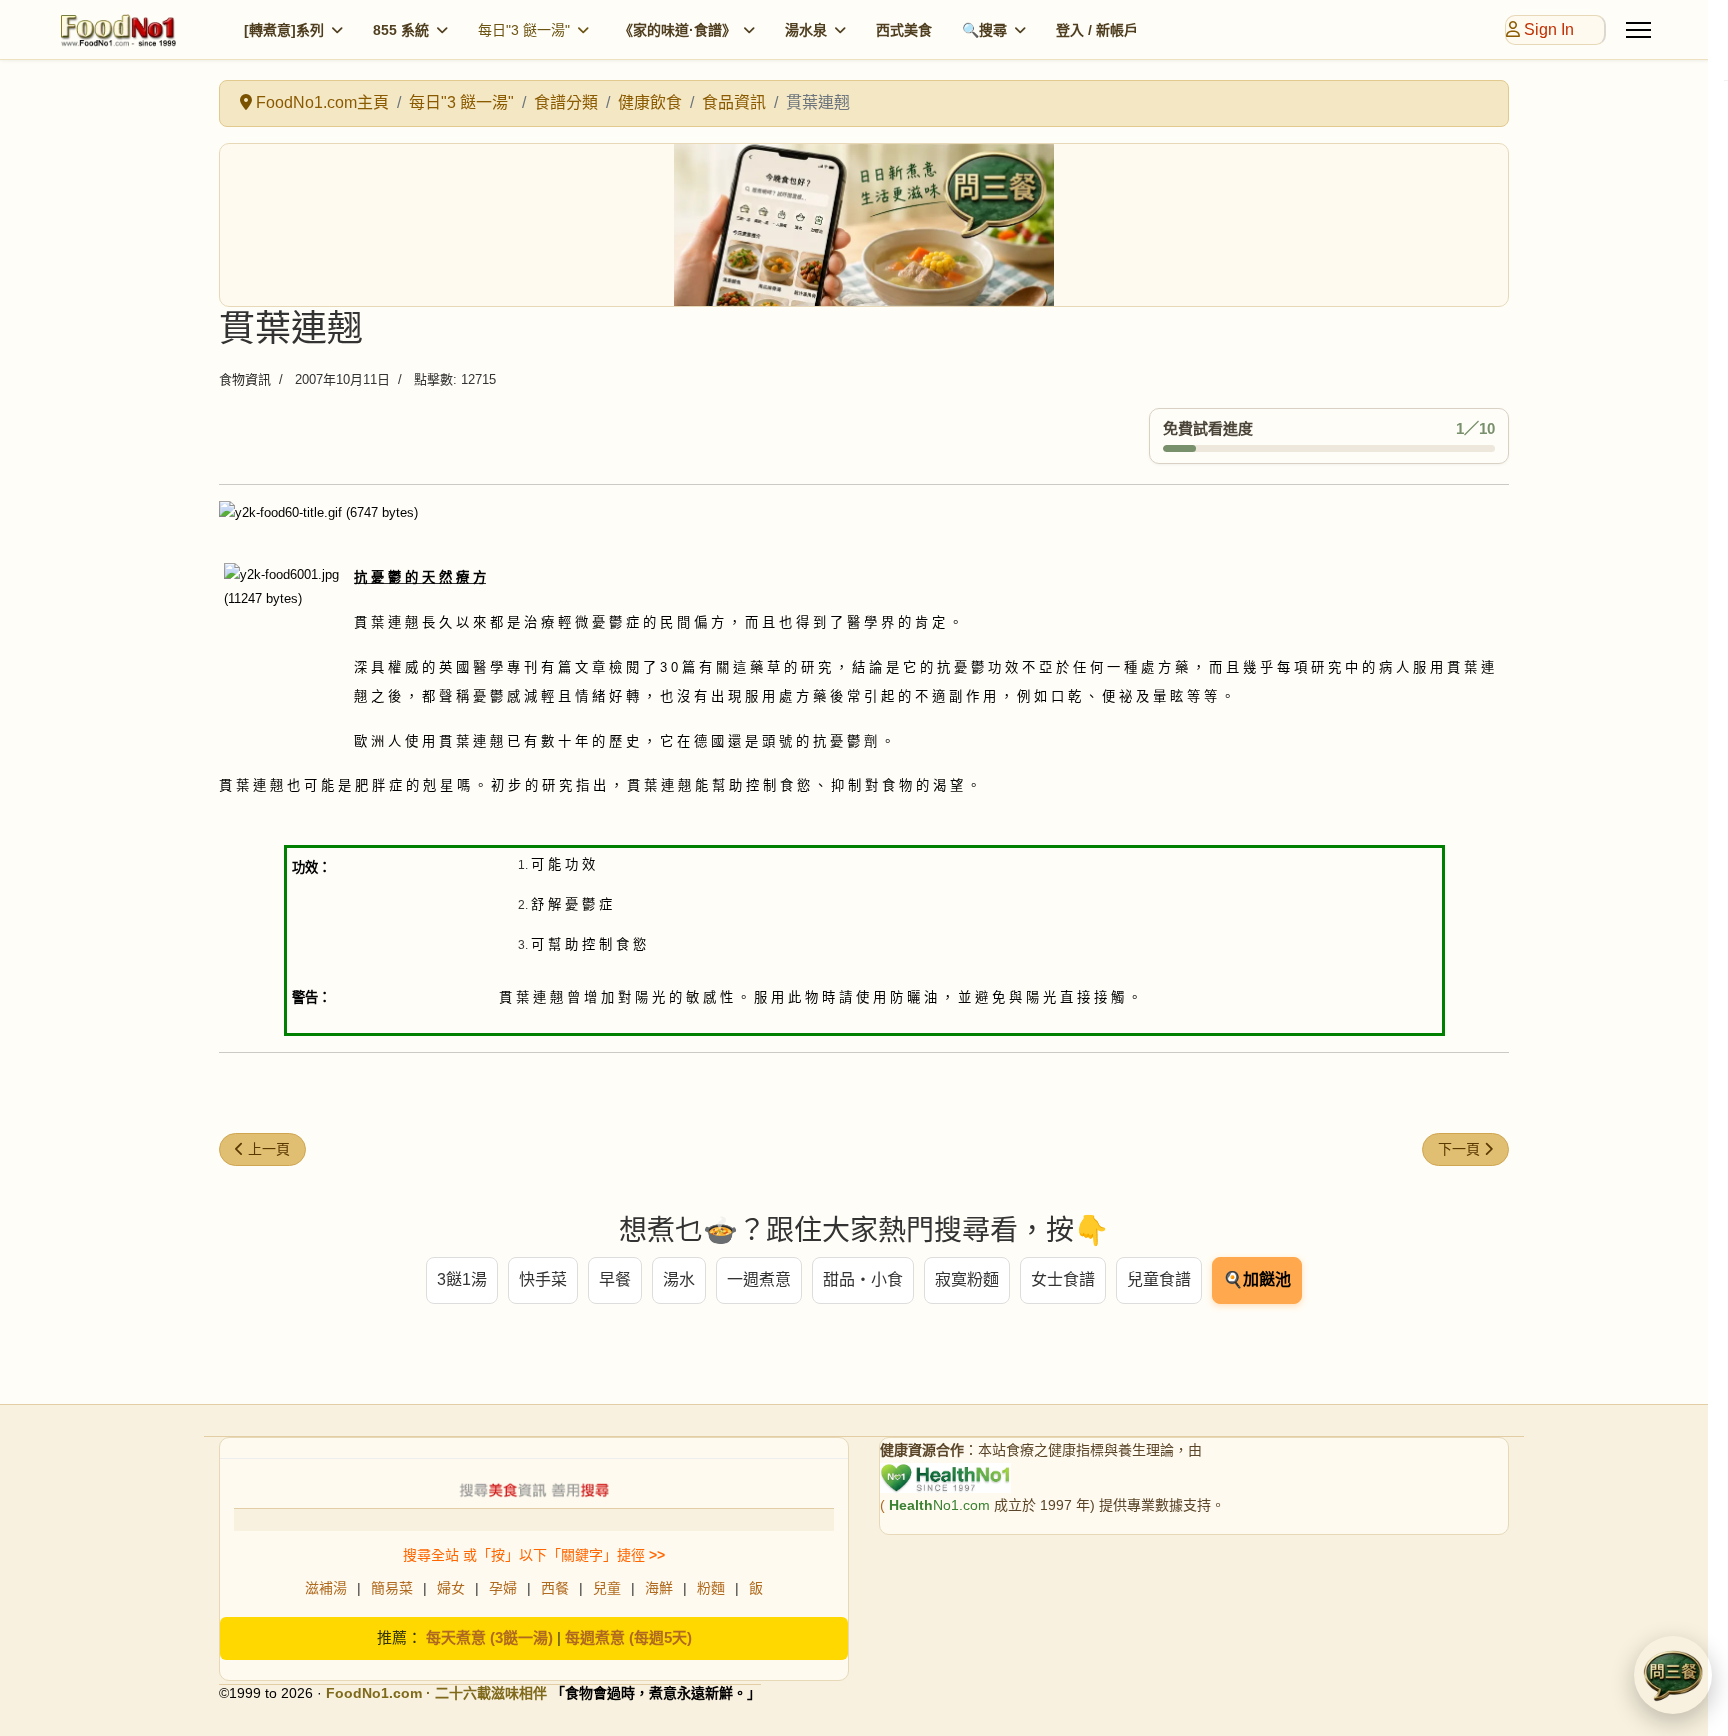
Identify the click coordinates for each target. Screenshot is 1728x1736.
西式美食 (904, 30)
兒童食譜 (1159, 1279)
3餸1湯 (462, 1279)
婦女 (451, 1588)
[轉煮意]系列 (284, 30)
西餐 (555, 1588)
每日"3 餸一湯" (524, 30)
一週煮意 (759, 1279)
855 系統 (401, 30)
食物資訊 (245, 379)
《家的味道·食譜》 (677, 30)
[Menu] (1638, 30)
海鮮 (659, 1588)
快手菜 (543, 1279)
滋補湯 (326, 1588)
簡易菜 (392, 1588)
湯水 (679, 1279)
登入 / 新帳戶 (1097, 30)
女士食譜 (1063, 1279)
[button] (1673, 1675)
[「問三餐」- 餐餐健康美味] (864, 225)
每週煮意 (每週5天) (628, 1637)
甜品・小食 (863, 1279)
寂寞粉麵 (967, 1279)
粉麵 (711, 1588)
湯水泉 (806, 30)
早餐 (615, 1279)
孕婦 (503, 1588)
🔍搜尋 (984, 30)
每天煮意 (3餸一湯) (489, 1637)
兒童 (607, 1588)
